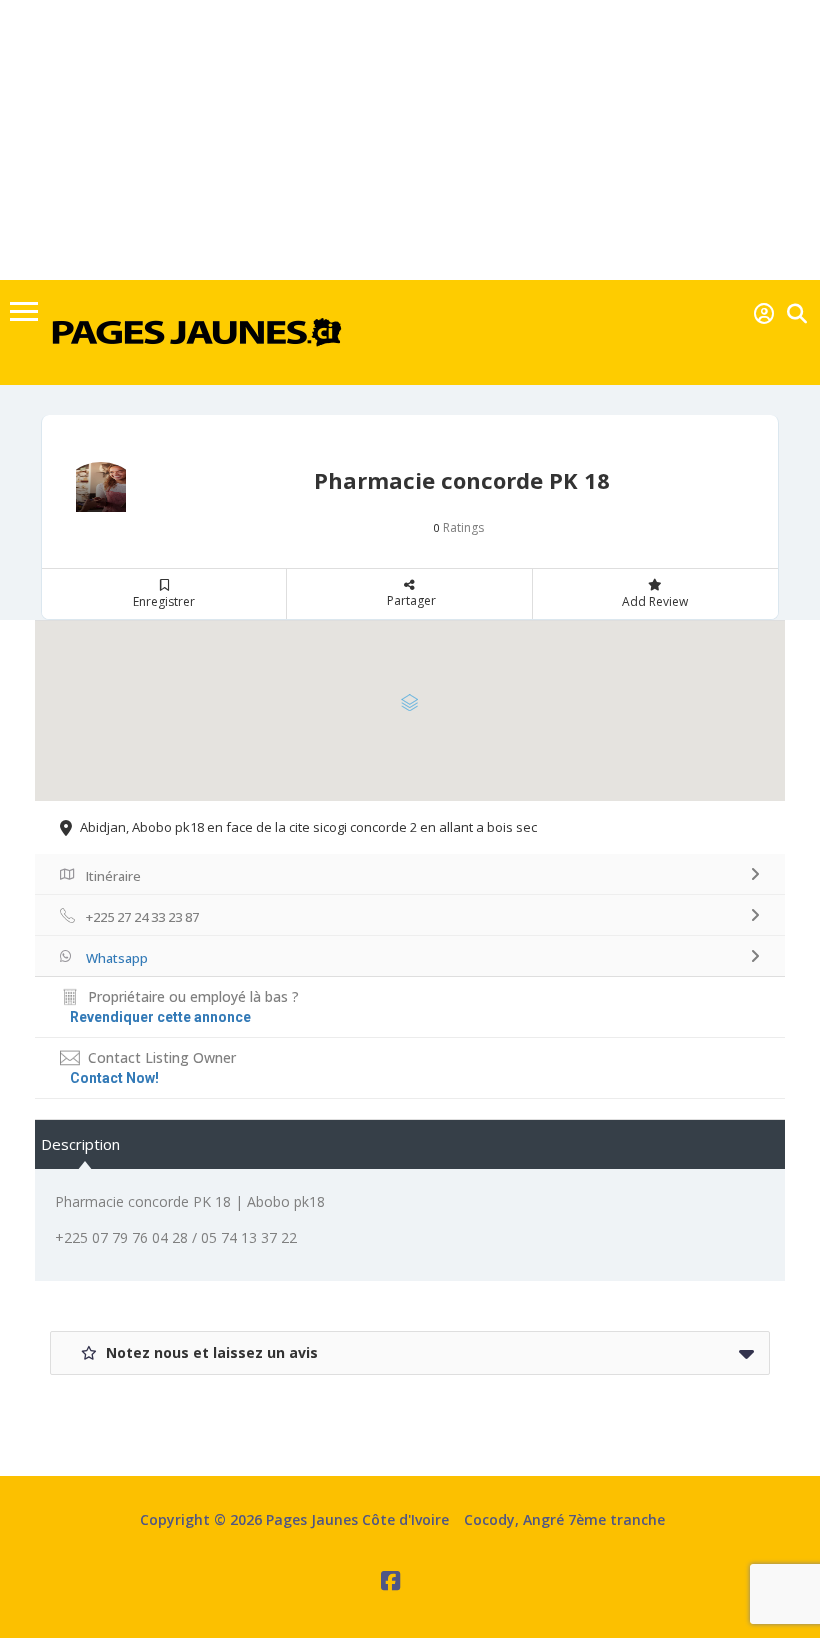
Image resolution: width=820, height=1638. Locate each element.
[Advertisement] (410, 140)
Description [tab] (80, 1144)
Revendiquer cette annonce (160, 1017)
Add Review (655, 601)
